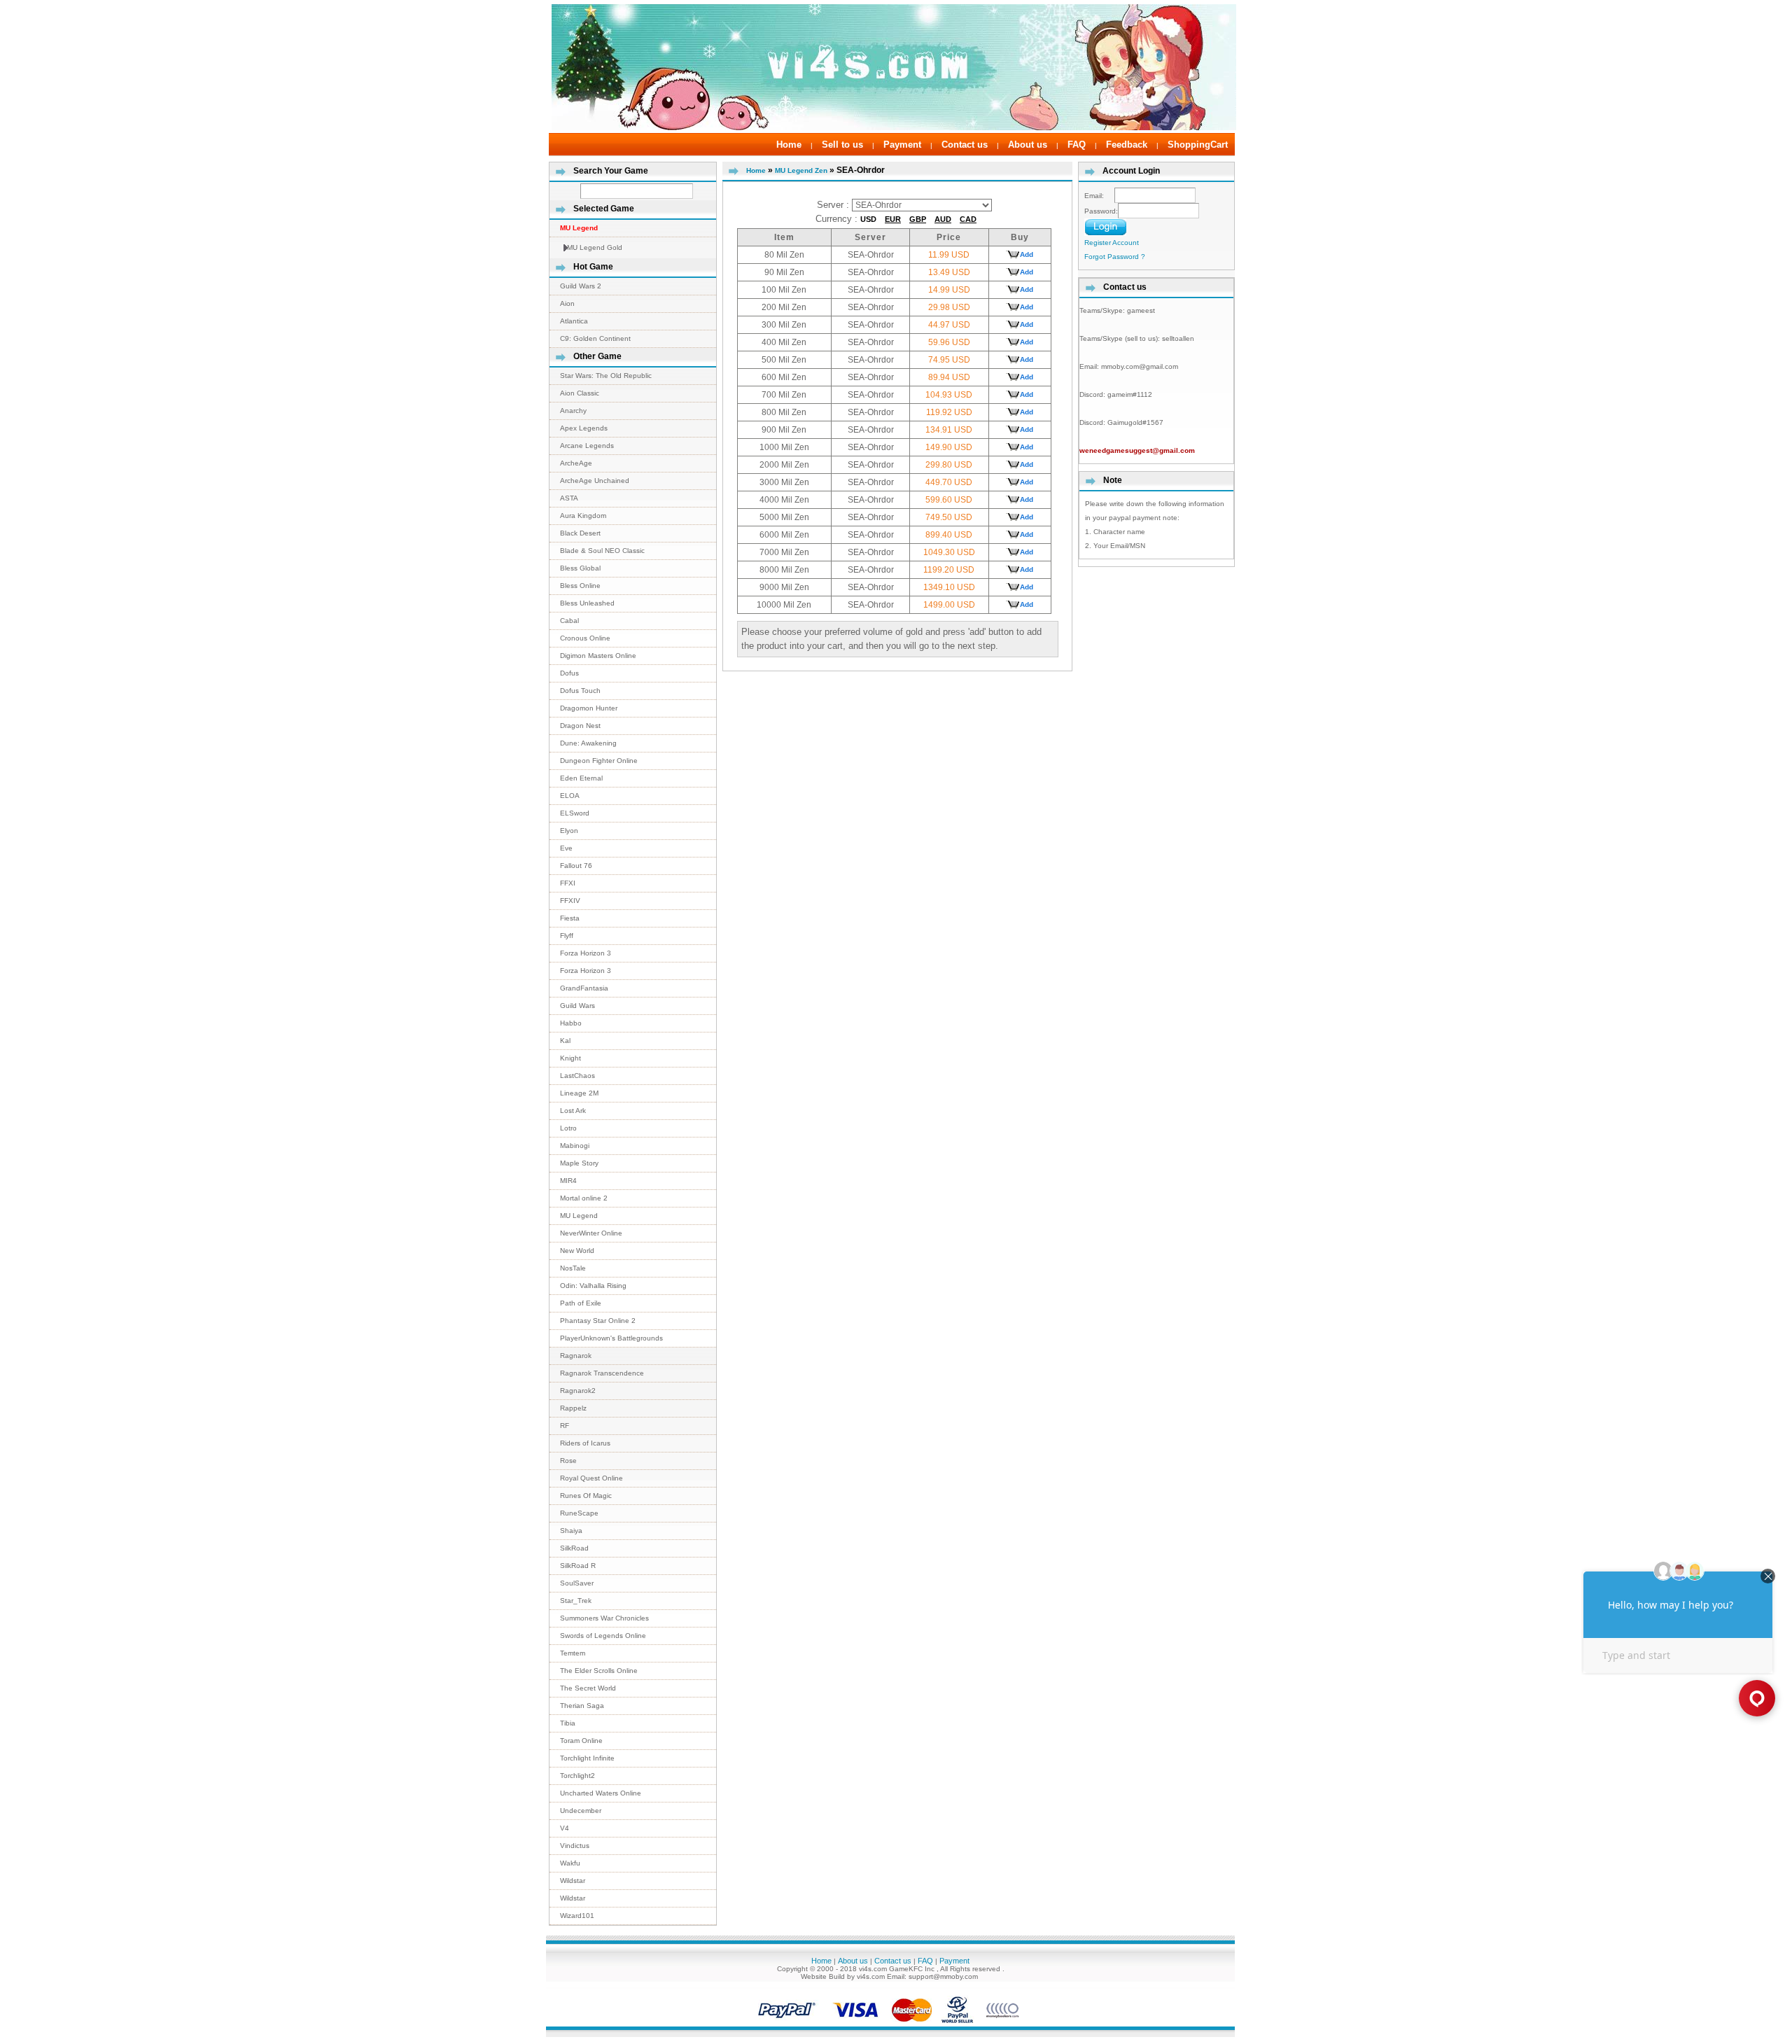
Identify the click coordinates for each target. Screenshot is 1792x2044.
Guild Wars (577, 1006)
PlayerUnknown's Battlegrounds (611, 1338)
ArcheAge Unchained (595, 481)
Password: (1101, 211)
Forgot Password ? (1115, 257)
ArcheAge (576, 463)
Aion (567, 303)
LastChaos (577, 1076)
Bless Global (580, 568)
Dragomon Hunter (589, 708)
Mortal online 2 (584, 1198)
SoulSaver (577, 1583)
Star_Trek (576, 1601)
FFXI (568, 883)
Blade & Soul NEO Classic (602, 551)
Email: (1099, 196)
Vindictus (575, 1846)
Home (789, 145)
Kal (565, 1041)
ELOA (570, 796)
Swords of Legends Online (603, 1636)
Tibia (568, 1723)
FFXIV (570, 901)
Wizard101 (577, 1916)
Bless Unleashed (587, 603)
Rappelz (573, 1408)
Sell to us (842, 145)
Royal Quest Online (591, 1478)
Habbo (571, 1023)
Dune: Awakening (588, 743)
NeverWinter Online (591, 1233)
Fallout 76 (576, 866)
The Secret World (588, 1688)
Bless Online (580, 586)
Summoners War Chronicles (604, 1618)
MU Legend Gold (595, 247)
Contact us (965, 145)
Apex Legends (584, 428)
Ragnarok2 (578, 1391)
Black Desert (580, 533)
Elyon (569, 831)
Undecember (581, 1811)
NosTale (573, 1268)
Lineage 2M (579, 1093)
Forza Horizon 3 (586, 953)
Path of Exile (581, 1303)
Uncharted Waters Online (601, 1793)
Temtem (573, 1653)
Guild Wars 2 (581, 286)
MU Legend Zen (801, 170)
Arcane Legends (587, 446)
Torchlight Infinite (587, 1758)
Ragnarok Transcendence (602, 1373)
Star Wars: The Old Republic (606, 376)
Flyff (567, 936)
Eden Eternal (581, 778)
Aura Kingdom (583, 516)
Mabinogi (575, 1146)
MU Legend (579, 1216)
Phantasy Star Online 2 (598, 1321)
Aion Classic (580, 393)
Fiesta (570, 918)
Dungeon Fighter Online (599, 761)
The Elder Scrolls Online (599, 1671)
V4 (565, 1828)
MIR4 (568, 1181)
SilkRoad (574, 1548)
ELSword (575, 813)
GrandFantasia (584, 988)
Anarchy (573, 411)
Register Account (1112, 243)
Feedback (1127, 145)
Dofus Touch (580, 691)
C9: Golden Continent (595, 338)
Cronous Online (585, 638)
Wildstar (573, 1881)
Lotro (568, 1128)
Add (1027, 254)
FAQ (1077, 145)
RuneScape (579, 1513)
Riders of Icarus (585, 1443)
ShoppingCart (1198, 145)
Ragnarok (576, 1356)
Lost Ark (573, 1111)
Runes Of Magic (586, 1496)
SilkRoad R (578, 1566)
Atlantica (574, 321)
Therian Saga (582, 1706)
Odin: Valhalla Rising (593, 1286)
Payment (902, 145)
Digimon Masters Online (598, 656)
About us (1028, 145)
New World (577, 1251)
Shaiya (571, 1531)
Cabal (569, 621)
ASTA (569, 498)
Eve (566, 848)
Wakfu (570, 1863)
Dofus (569, 673)
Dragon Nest (580, 726)
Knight (570, 1058)
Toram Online (581, 1741)
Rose (568, 1461)
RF (565, 1426)
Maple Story (579, 1163)
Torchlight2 (577, 1776)
